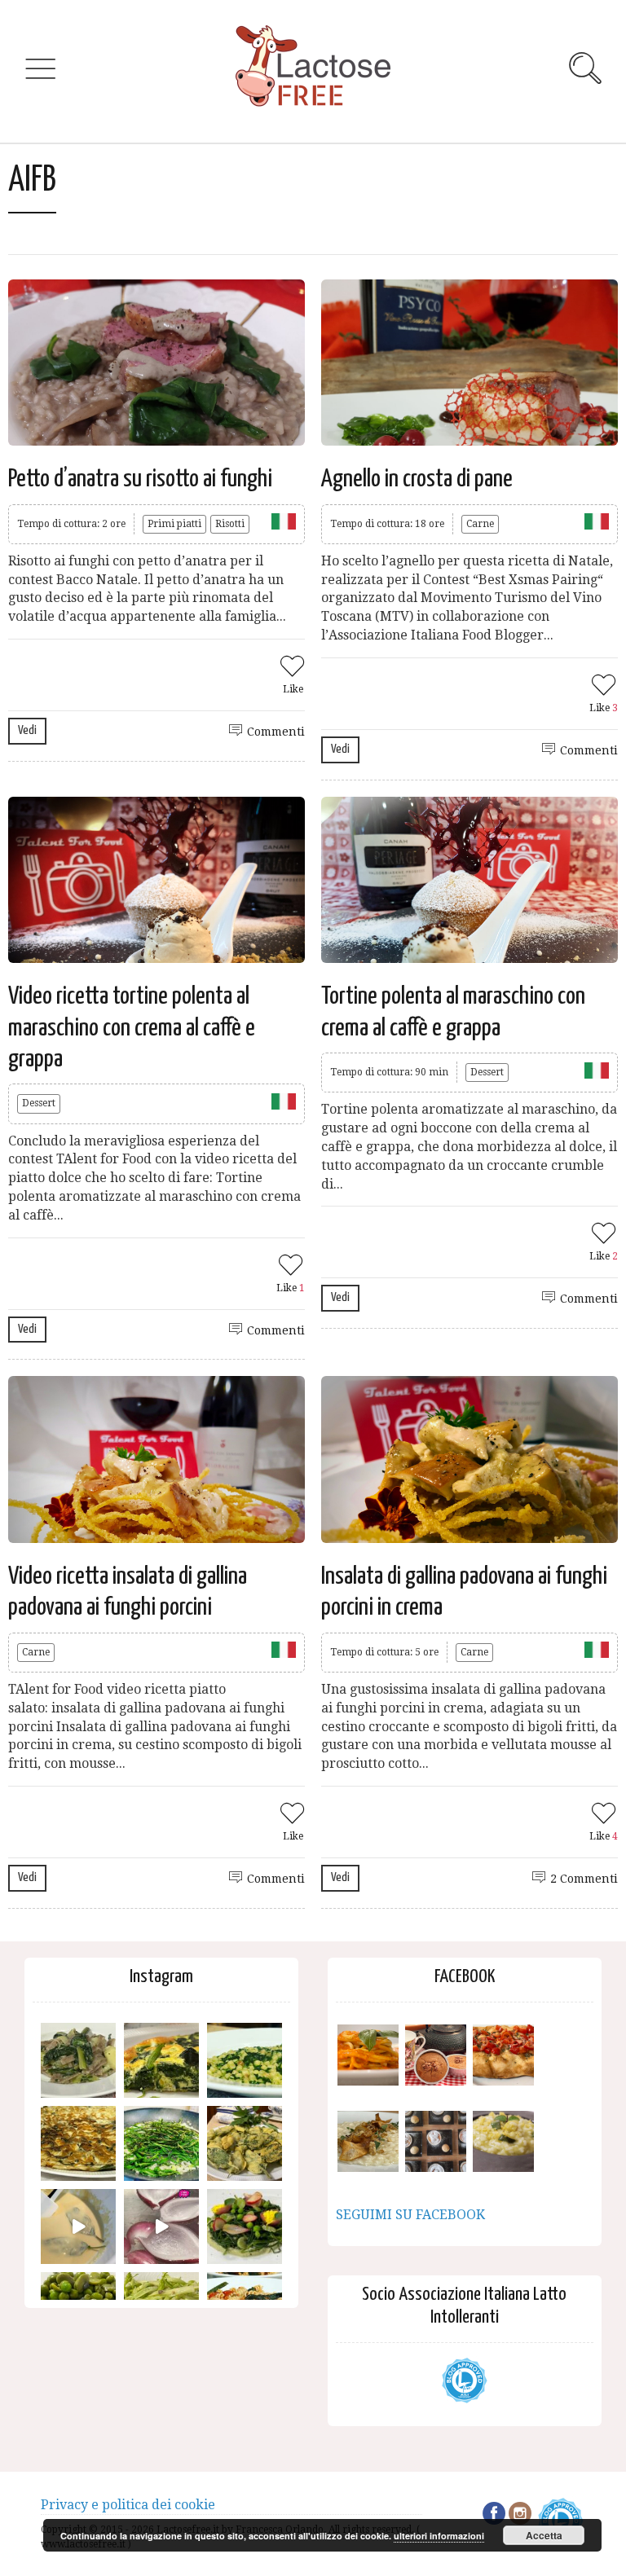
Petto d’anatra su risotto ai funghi (140, 479)
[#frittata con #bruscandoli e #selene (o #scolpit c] (78, 2143)
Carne (480, 524)
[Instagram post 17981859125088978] (78, 2227)
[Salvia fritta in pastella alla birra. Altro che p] (245, 2143)
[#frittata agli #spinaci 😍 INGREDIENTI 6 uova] (161, 2060)
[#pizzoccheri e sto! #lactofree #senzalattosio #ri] (78, 2060)
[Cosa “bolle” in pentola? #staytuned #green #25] (161, 2143)
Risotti (230, 524)
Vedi (27, 730)
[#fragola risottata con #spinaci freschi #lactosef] (245, 2060)
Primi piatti (174, 524)
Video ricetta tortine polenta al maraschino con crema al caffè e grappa (132, 1028)
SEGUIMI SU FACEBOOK (410, 2215)
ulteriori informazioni (439, 2536)
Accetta (544, 2535)
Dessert (39, 1103)
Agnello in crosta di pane (417, 479)
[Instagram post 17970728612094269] (161, 2227)
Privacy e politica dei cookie (128, 2505)
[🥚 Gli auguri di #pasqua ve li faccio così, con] (245, 2227)
